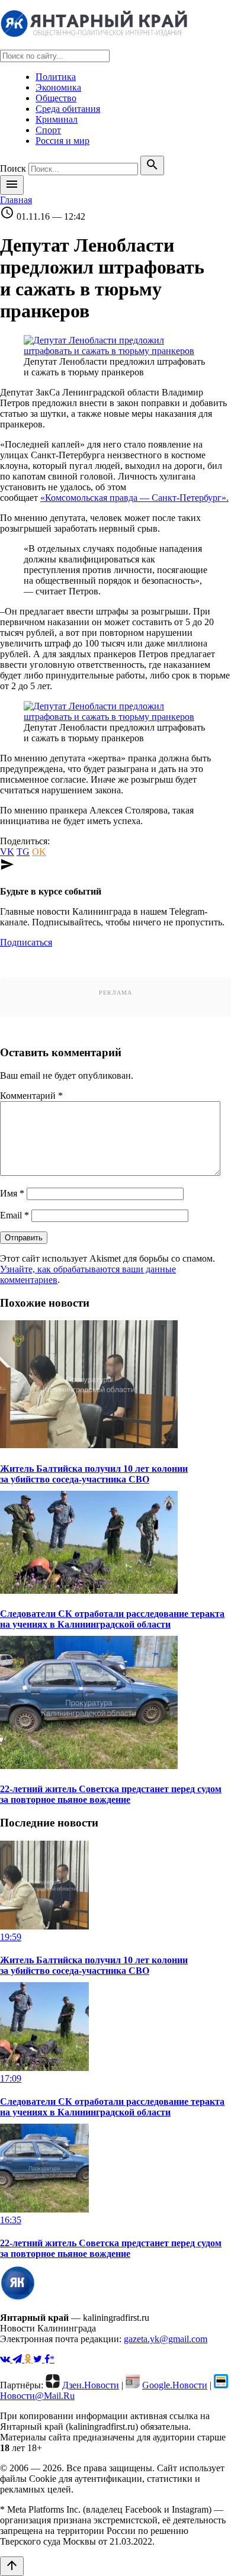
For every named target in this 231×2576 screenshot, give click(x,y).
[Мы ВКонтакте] (6, 2359)
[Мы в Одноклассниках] (29, 2359)
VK (7, 852)
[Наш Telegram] (18, 2359)
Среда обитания (68, 109)
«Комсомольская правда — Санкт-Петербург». (134, 498)
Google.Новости (175, 2385)
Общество (56, 98)
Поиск (13, 168)
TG (23, 852)
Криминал (57, 119)
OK (39, 852)
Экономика (58, 87)
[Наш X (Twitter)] (39, 2359)
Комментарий (31, 1096)
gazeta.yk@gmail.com (166, 2339)
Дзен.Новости (91, 2385)
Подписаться (26, 942)
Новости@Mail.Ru (37, 2396)
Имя (12, 1193)
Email (15, 1215)
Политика (56, 77)
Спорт (48, 130)
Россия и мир (62, 141)
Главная (16, 200)
